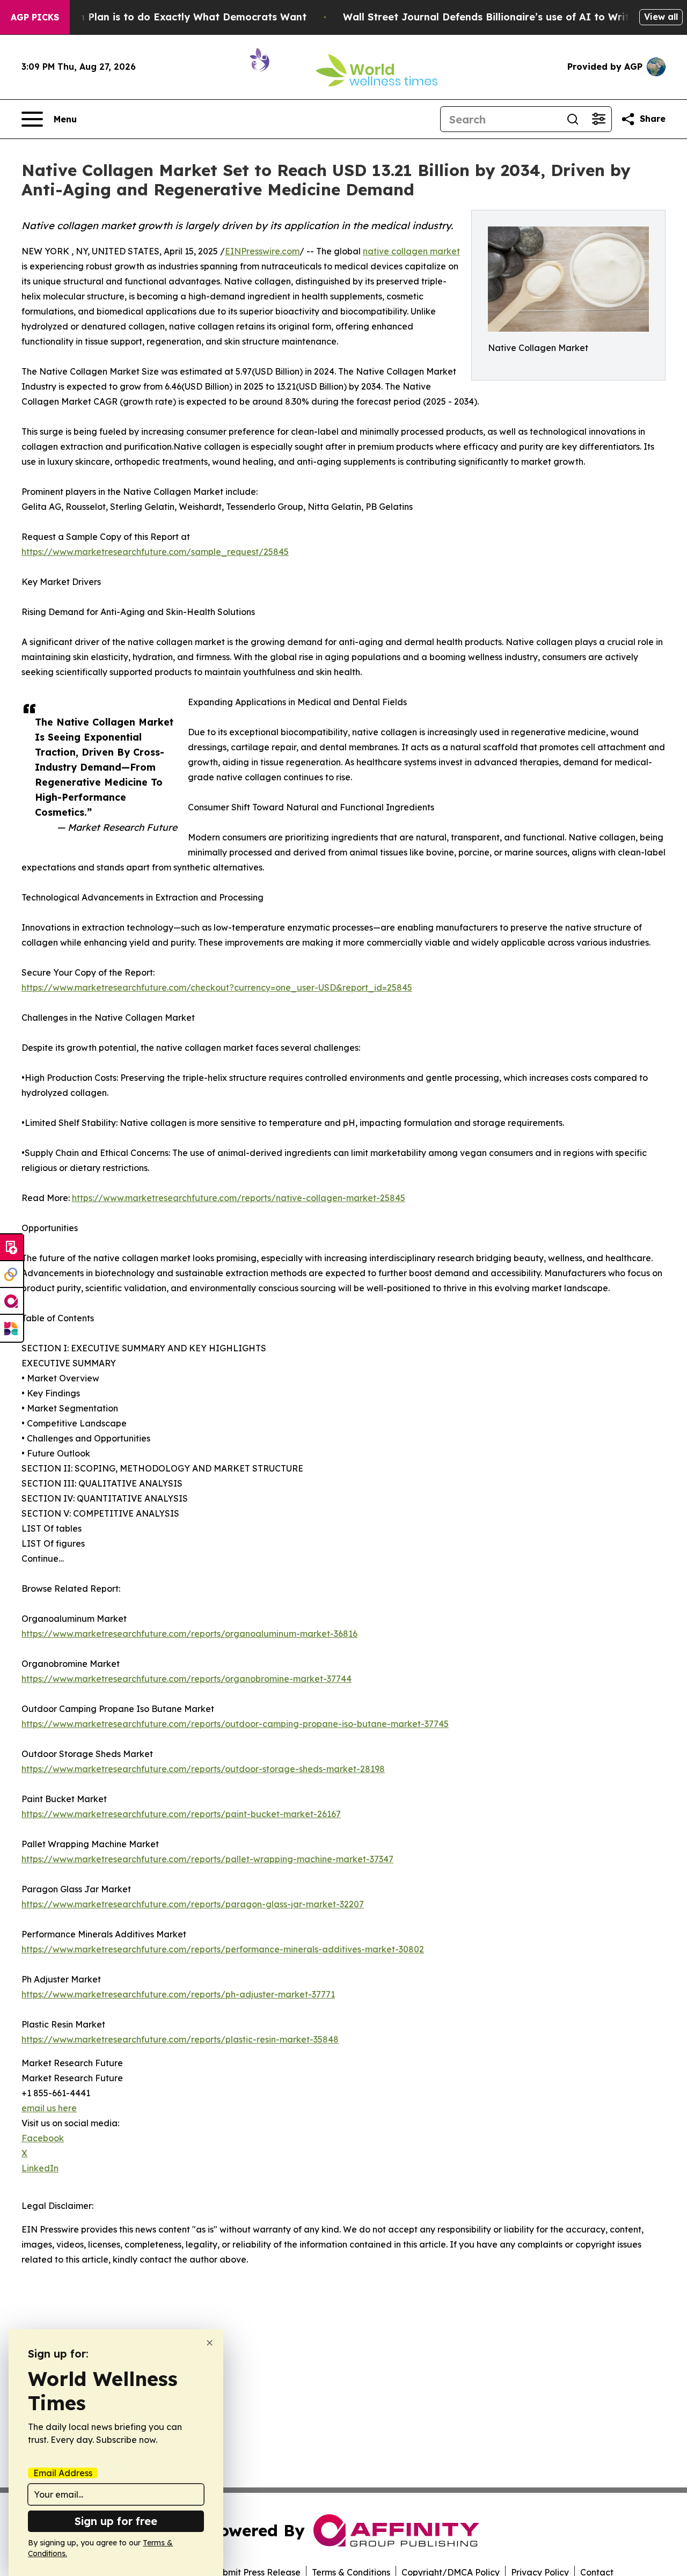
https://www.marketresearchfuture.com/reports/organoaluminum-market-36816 (189, 1634)
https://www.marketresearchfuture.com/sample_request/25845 (155, 552)
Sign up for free (116, 2521)
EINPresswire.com (262, 251)
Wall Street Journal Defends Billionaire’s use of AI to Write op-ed (505, 17)
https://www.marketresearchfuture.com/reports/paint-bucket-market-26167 (181, 1814)
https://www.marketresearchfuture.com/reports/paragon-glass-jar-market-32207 (193, 1904)
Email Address (63, 2473)
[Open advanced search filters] (598, 119)
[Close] (210, 2343)
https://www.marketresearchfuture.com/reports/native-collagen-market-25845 (239, 1198)
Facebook (43, 2138)
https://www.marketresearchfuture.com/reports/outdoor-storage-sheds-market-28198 (203, 1769)
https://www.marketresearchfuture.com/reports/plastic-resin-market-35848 (180, 2039)
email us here (49, 2108)
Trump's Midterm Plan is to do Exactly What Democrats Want (154, 17)
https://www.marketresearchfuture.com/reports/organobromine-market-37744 (187, 1679)
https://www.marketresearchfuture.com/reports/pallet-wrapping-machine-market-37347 (207, 1859)
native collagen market (411, 251)
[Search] (573, 119)
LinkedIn (40, 2168)
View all (661, 17)
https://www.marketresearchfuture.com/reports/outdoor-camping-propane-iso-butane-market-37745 (235, 1724)
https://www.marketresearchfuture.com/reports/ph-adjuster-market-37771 (178, 1994)
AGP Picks (35, 17)
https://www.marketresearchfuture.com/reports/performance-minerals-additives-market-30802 (223, 1949)
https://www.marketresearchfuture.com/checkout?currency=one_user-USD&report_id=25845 (217, 987)
